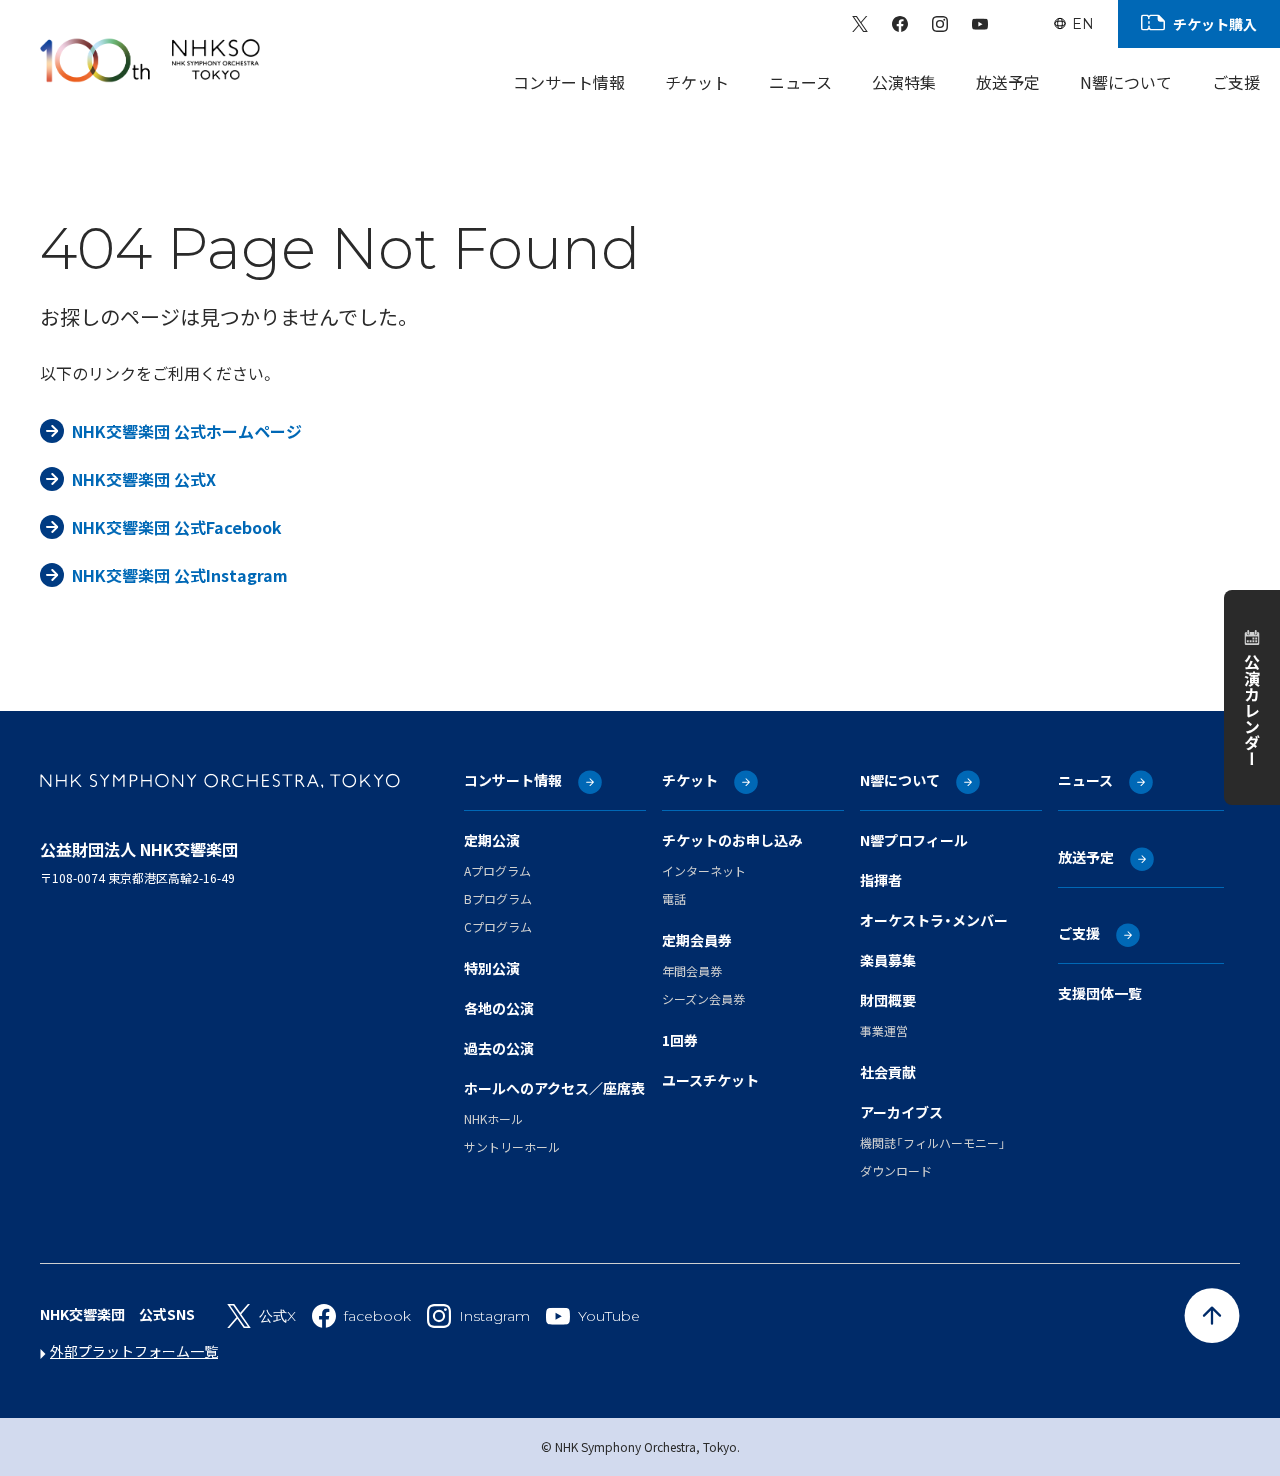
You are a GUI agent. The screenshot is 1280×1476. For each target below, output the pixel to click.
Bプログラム (498, 898)
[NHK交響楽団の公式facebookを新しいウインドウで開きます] (900, 24)
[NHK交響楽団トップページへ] (150, 60)
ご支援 (1236, 82)
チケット (697, 82)
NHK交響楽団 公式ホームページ (187, 431)
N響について (1126, 82)
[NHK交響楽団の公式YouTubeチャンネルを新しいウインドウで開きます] (980, 24)
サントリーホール (512, 1146)
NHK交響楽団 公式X (144, 479)
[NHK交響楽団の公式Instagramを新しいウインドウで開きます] (940, 24)
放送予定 (1008, 82)
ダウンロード (896, 1170)
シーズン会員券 (703, 998)
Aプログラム (497, 870)
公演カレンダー (1252, 710)
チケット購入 (1215, 24)
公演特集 (904, 82)
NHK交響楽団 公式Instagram (180, 575)
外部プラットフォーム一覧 (134, 1351)
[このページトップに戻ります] (1212, 1316)
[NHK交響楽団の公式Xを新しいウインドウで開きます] (860, 24)
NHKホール (493, 1118)
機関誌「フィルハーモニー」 (933, 1142)
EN (1083, 24)
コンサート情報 (569, 82)
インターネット (704, 870)
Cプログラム (498, 926)
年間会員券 (692, 970)
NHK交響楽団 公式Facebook (177, 527)
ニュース (800, 82)
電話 (674, 898)
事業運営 (884, 1030)
